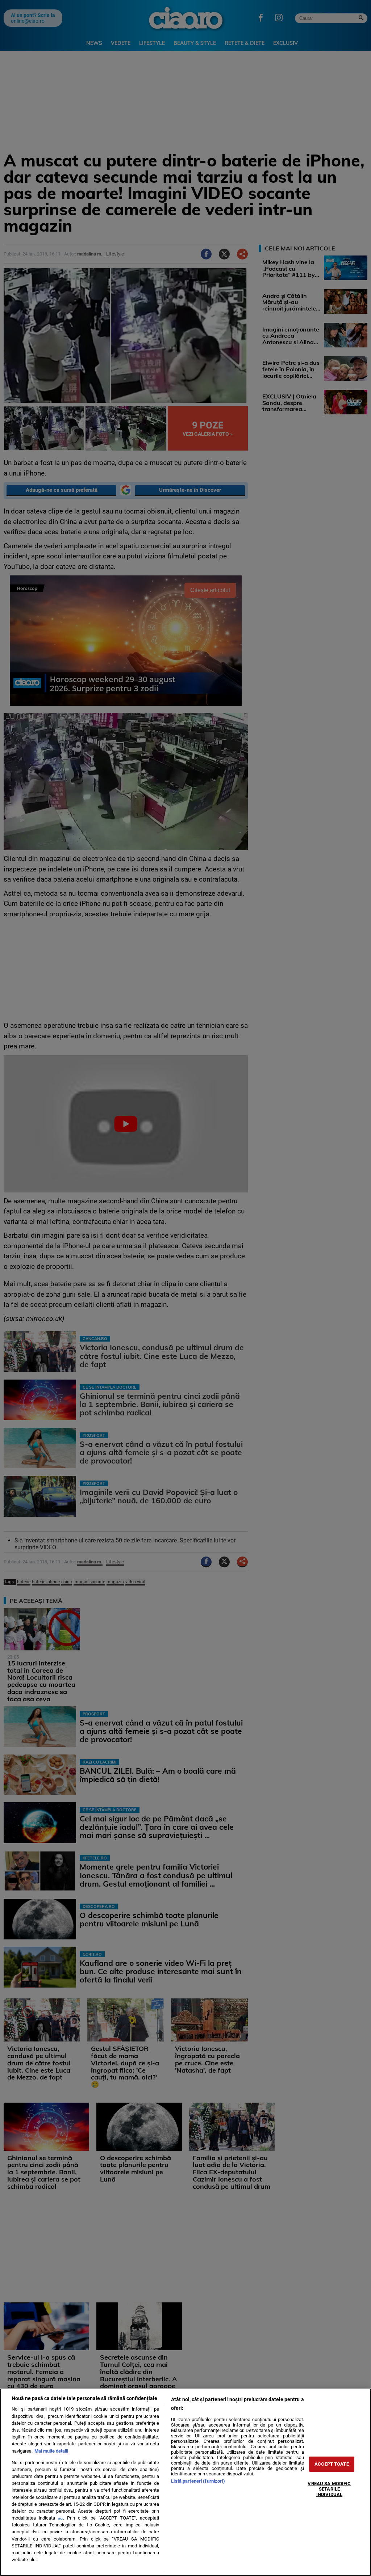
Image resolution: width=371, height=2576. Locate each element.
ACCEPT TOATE (332, 2464)
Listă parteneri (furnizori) (198, 2481)
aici (61, 2518)
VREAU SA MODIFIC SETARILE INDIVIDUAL (329, 2489)
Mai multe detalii (51, 2451)
